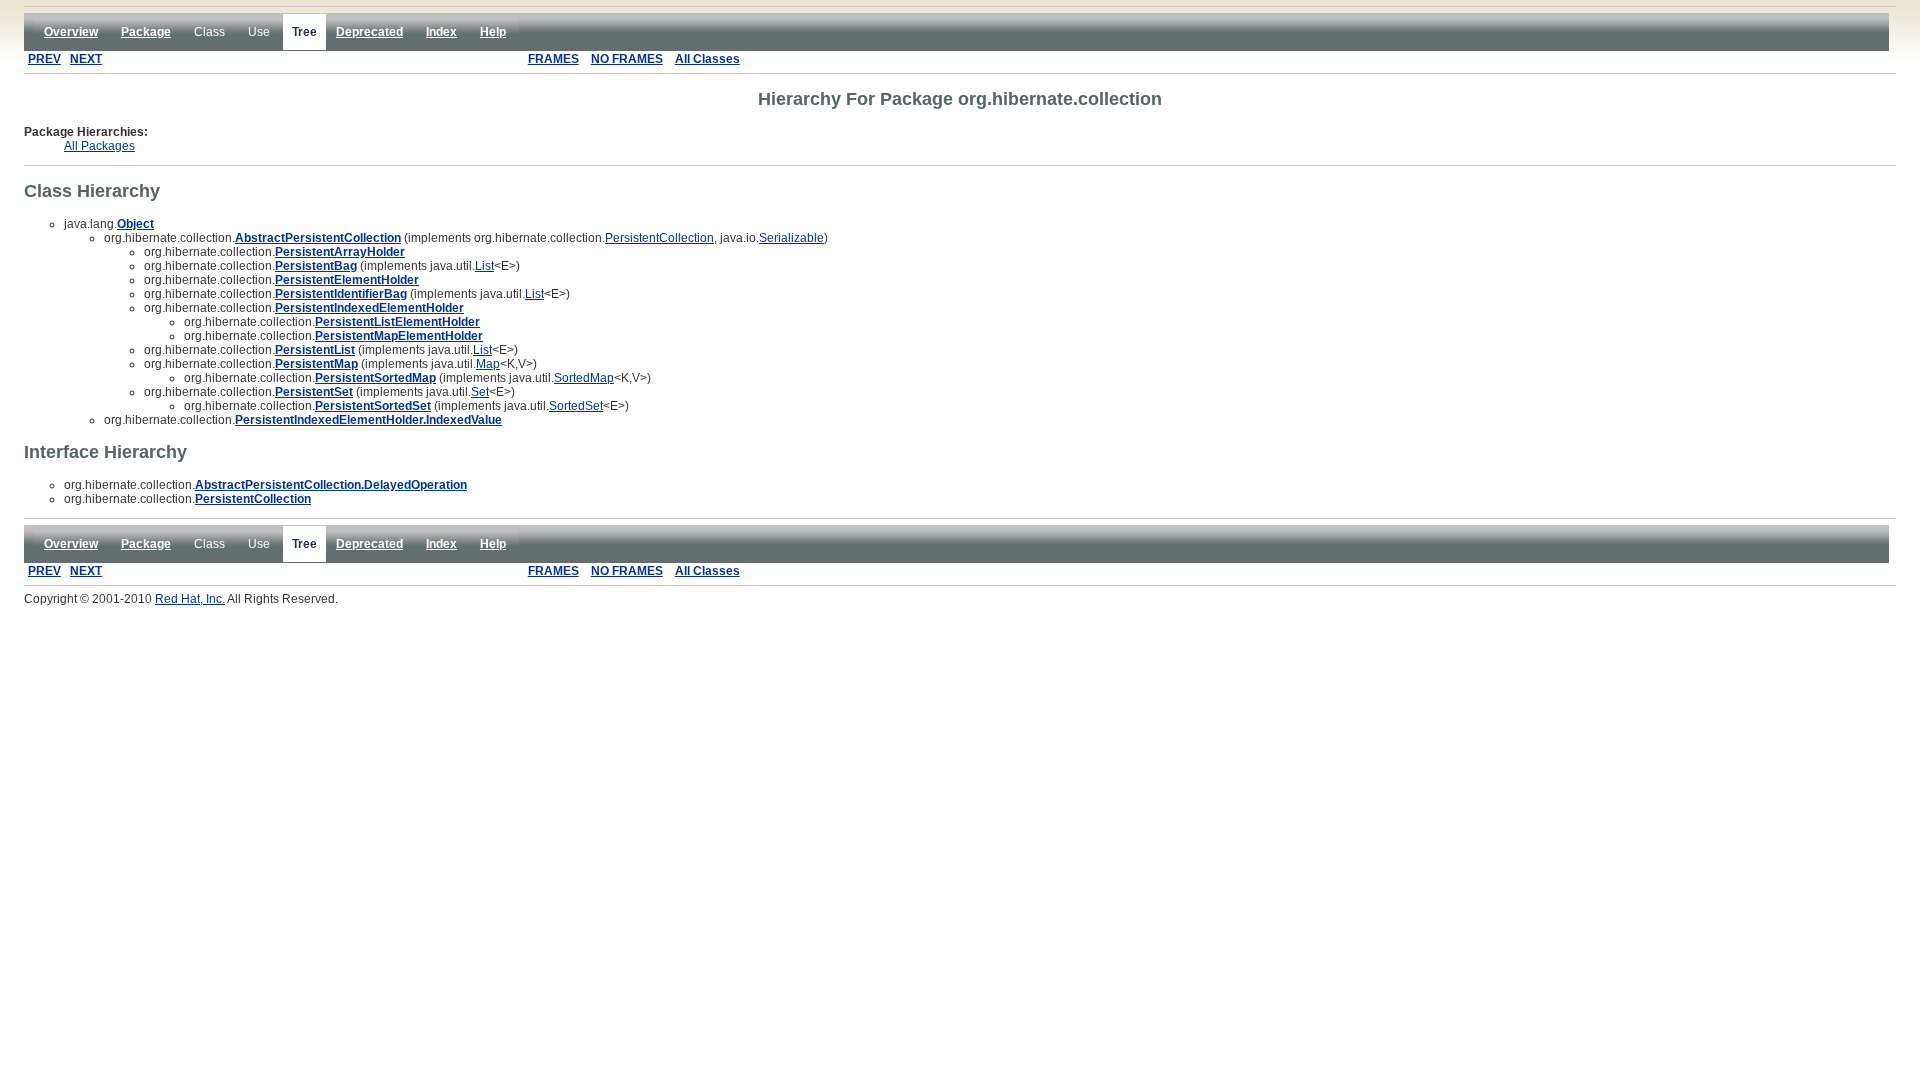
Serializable (791, 238)
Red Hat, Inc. (190, 599)
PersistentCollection (659, 238)
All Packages (99, 146)
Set (480, 392)
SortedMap (584, 378)
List (484, 266)
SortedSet (576, 406)
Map (488, 364)
